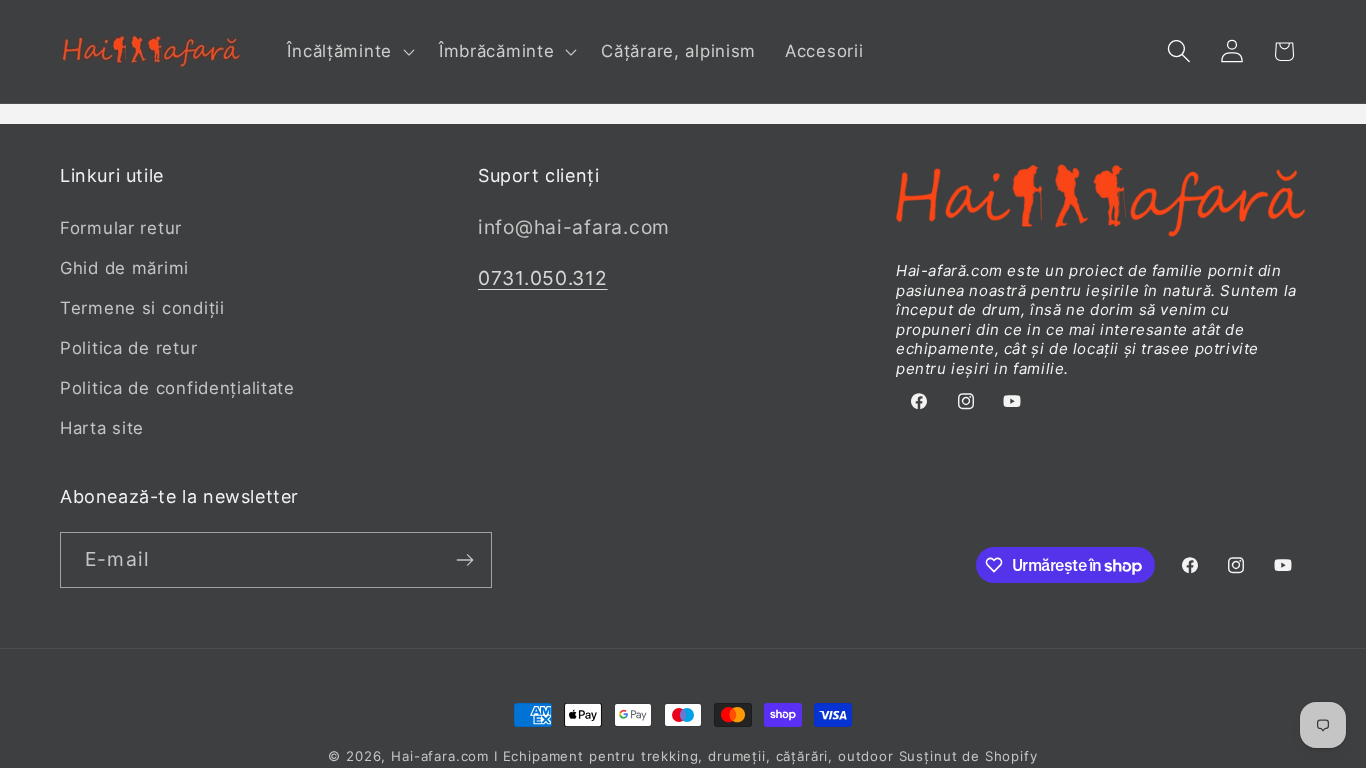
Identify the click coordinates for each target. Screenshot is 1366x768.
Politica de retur (128, 348)
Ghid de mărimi (124, 268)
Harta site (102, 428)
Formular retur (121, 228)
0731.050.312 (543, 278)
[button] (348, 52)
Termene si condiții (142, 308)
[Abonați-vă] (464, 560)
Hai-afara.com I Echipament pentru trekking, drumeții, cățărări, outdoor (642, 756)
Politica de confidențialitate (177, 388)
